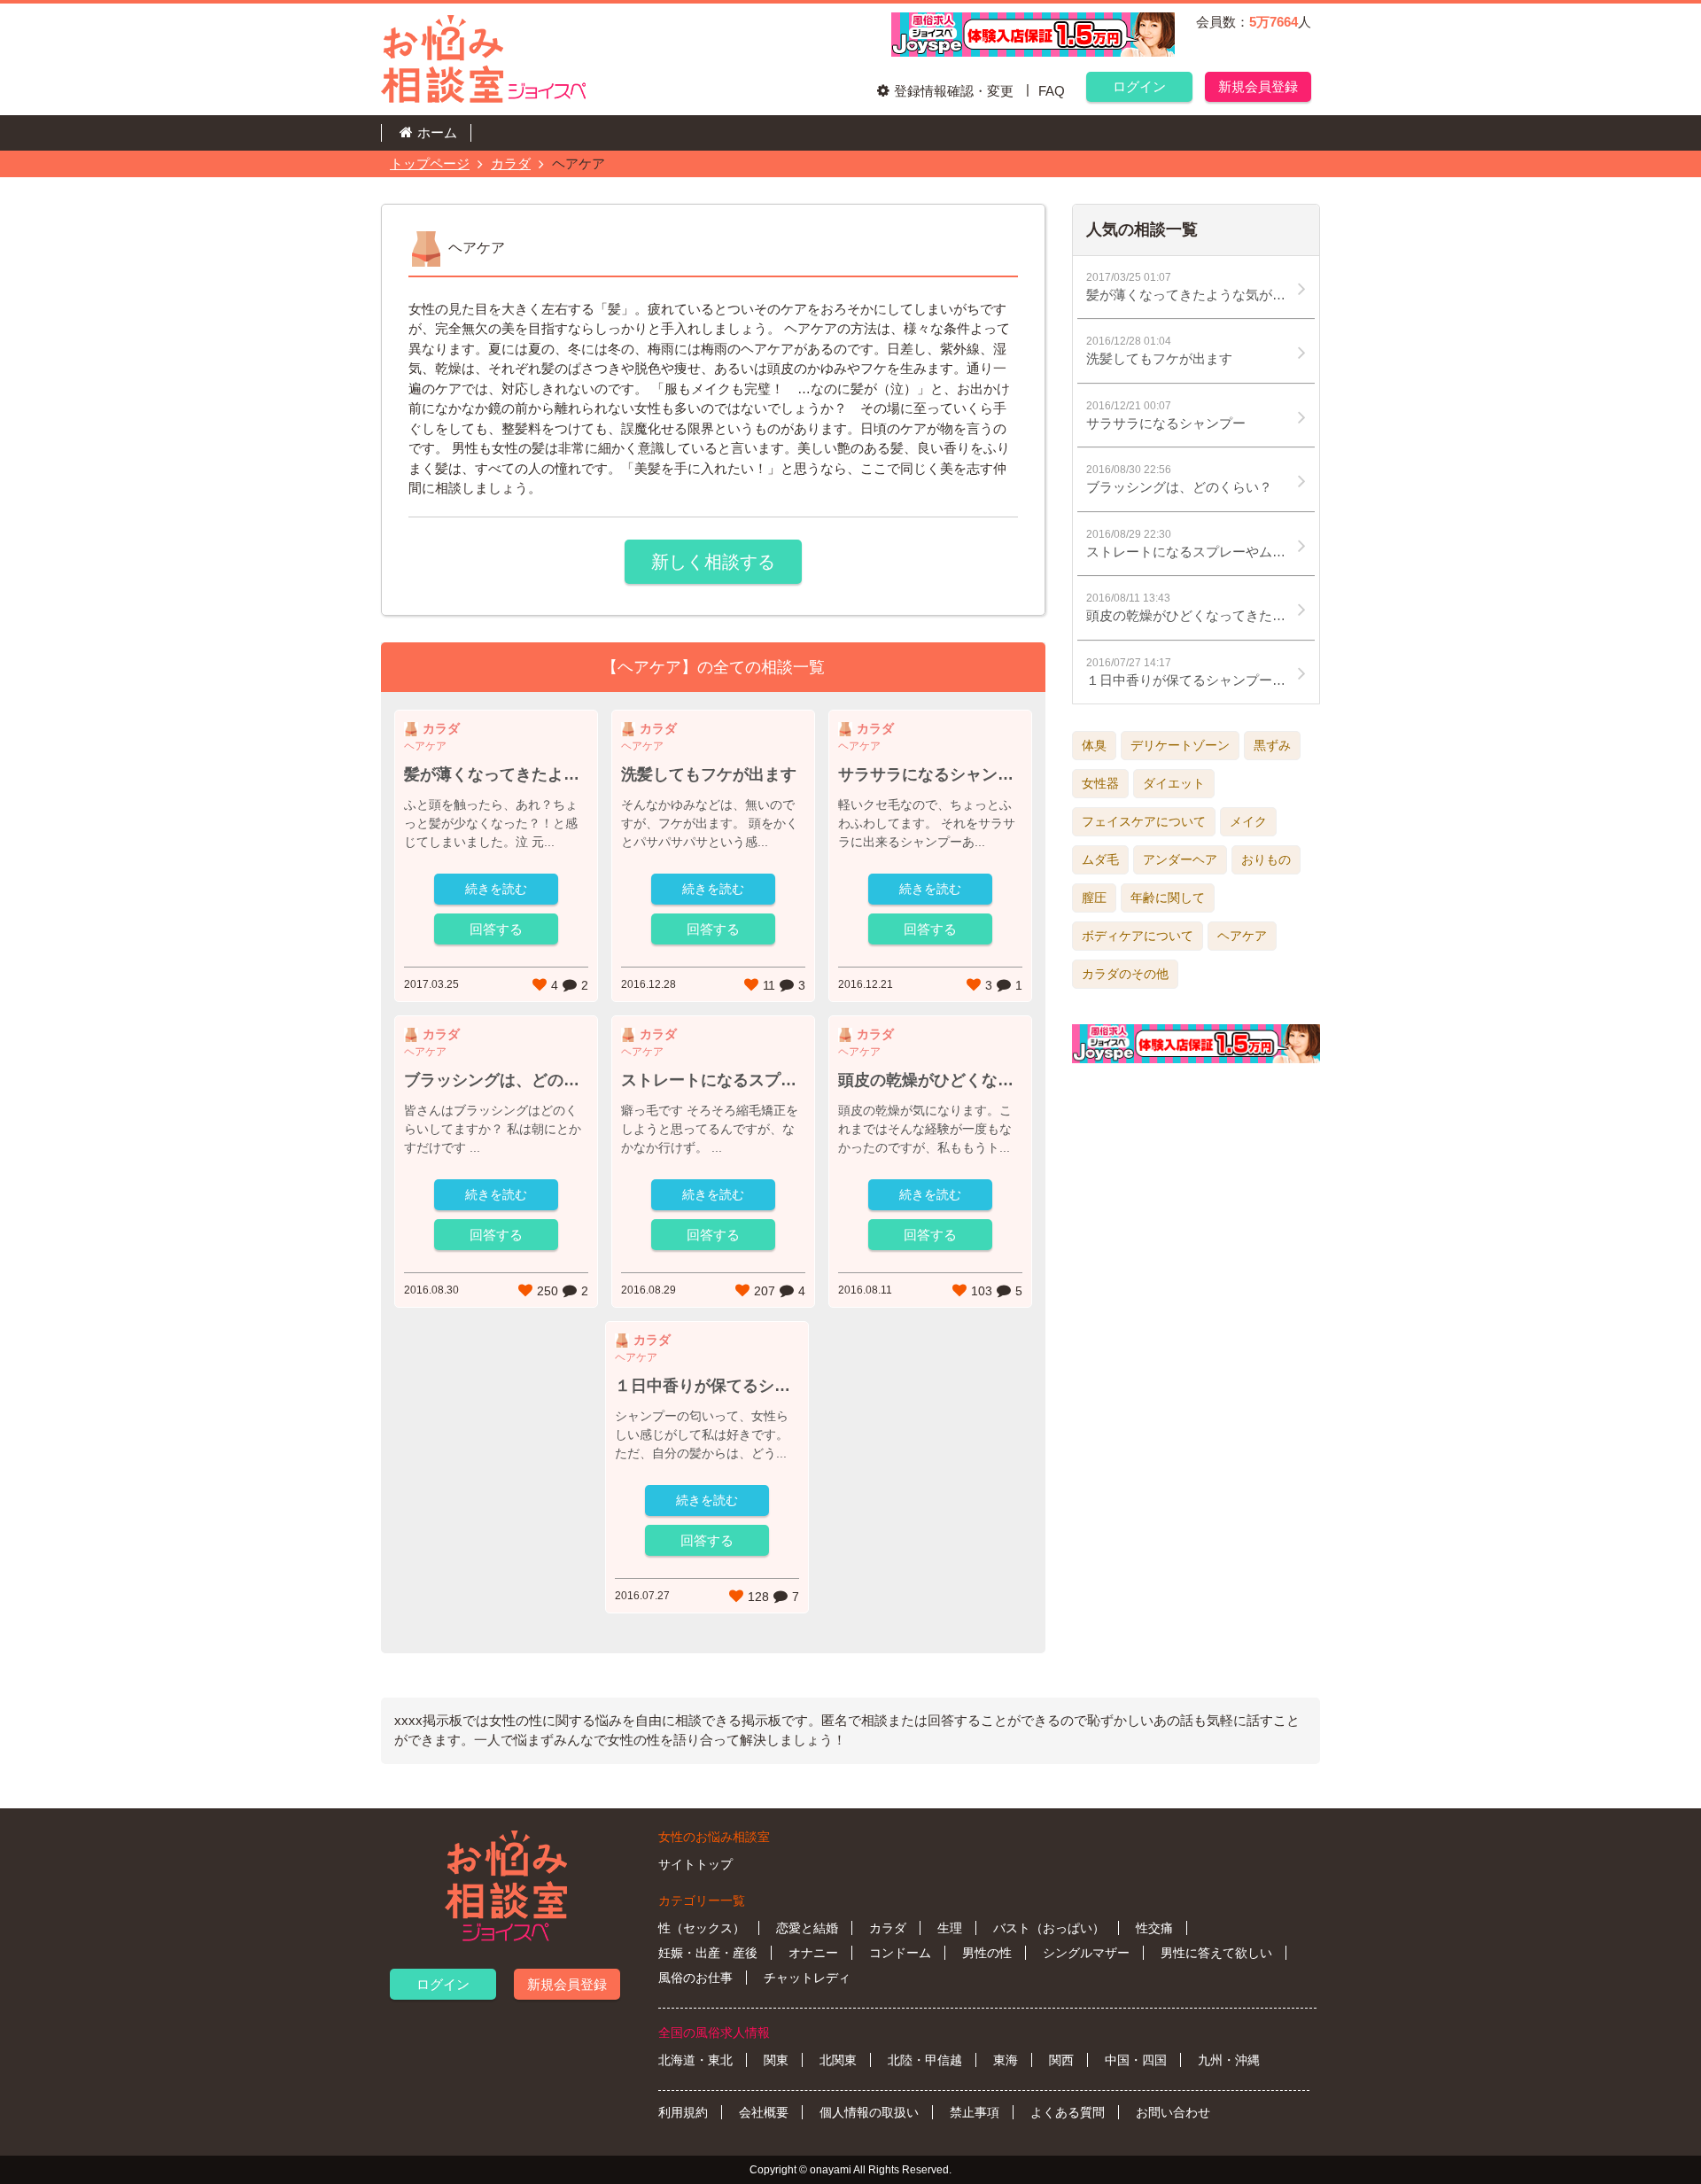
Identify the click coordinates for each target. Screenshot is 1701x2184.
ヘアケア (1242, 936)
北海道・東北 (695, 2060)
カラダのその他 (1125, 974)
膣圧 (1094, 898)
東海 (1006, 2060)
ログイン (1139, 86)
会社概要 (764, 2112)
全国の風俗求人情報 (714, 2032)
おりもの (1266, 859)
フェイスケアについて (1144, 821)
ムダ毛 (1100, 859)
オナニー (813, 1953)
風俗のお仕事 (695, 1978)
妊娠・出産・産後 (708, 1953)
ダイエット (1174, 783)
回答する (496, 929)
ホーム (437, 132)
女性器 (1100, 783)
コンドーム (900, 1953)
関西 (1061, 2060)
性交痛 (1154, 1928)
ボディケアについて (1138, 936)
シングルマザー (1086, 1953)
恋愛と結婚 (807, 1928)
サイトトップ (695, 1864)
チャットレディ (807, 1978)
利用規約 (683, 2112)
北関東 (838, 2060)
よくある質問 (1068, 2112)
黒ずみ (1272, 745)
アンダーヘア (1180, 859)
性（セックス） (702, 1928)
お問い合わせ (1173, 2112)
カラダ (511, 163)
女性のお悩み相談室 (714, 1837)
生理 (950, 1928)
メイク (1248, 821)
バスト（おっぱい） (1049, 1928)
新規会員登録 (1258, 86)
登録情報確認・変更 (954, 91)
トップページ (430, 163)
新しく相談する (713, 562)
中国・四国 (1136, 2060)
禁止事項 (975, 2112)
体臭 (1094, 745)
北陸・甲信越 (925, 2060)
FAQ (1052, 91)
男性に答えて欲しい (1216, 1953)
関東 (776, 2060)
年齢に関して (1168, 898)
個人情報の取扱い (869, 2112)
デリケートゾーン (1180, 745)
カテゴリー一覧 (702, 1900)
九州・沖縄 (1229, 2060)
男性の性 (987, 1953)
